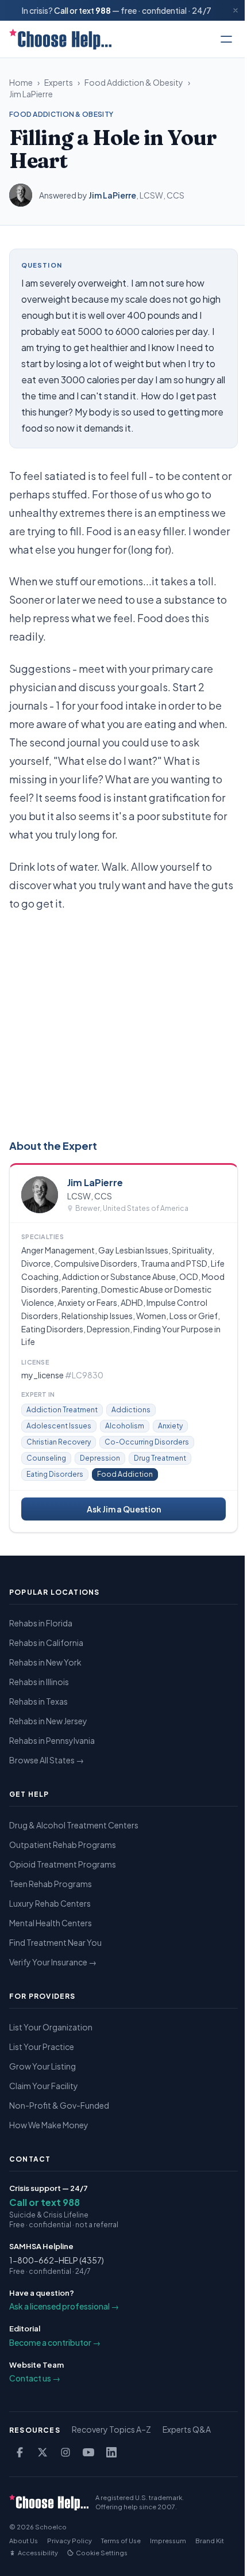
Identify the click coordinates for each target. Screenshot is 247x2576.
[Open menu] (226, 39)
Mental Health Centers (51, 1923)
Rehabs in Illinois (39, 1682)
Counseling (46, 1458)
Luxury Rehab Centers (50, 1903)
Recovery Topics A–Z (111, 2429)
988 (103, 10)
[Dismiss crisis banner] (236, 10)
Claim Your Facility (44, 2086)
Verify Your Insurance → (53, 1962)
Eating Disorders (55, 1474)
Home (21, 82)
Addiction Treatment (62, 1410)
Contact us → (35, 2378)
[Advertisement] (123, 1023)
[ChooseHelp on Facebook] (20, 2452)
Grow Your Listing (43, 2066)
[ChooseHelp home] (60, 39)
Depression (100, 1458)
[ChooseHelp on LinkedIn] (111, 2452)
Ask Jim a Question (124, 1509)
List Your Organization (51, 2027)
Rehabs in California (46, 1643)
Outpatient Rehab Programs (63, 1845)
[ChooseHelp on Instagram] (65, 2452)
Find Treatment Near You (55, 1942)
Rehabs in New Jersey (48, 1721)
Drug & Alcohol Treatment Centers (74, 1825)
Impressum (168, 2541)
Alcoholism (125, 1426)
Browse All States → (47, 1760)
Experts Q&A (187, 2429)
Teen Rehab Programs (51, 1884)
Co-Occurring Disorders (147, 1442)
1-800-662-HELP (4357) (57, 2260)
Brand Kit (210, 2541)
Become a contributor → (55, 2342)
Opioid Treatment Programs (63, 1864)
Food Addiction (125, 1474)
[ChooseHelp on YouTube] (88, 2452)
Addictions (131, 1410)
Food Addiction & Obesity (134, 82)
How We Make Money (49, 2125)
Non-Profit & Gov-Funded (59, 2105)
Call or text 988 (45, 2202)
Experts (59, 82)
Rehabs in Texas (38, 1701)
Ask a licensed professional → (64, 2306)
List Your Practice (42, 2047)
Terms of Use (121, 2541)
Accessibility (38, 2553)
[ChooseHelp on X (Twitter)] (43, 2452)
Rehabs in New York (45, 1662)
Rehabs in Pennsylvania (52, 1740)
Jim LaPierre (31, 94)
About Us (24, 2541)
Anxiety (170, 1426)
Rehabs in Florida (41, 1623)
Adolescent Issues (59, 1426)
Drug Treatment (160, 1458)
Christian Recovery (59, 1442)
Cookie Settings (102, 2553)
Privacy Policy (70, 2541)
